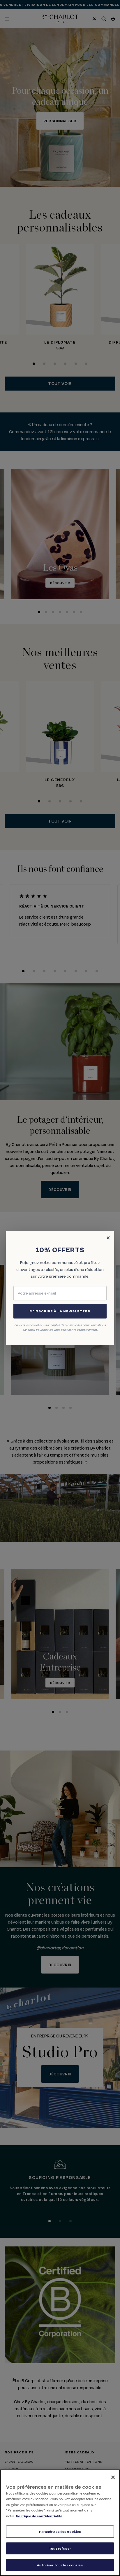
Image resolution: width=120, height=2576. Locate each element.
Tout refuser (60, 2548)
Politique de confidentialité (39, 2516)
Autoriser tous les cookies (60, 2565)
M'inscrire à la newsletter (60, 1311)
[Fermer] (113, 2477)
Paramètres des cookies (60, 2531)
